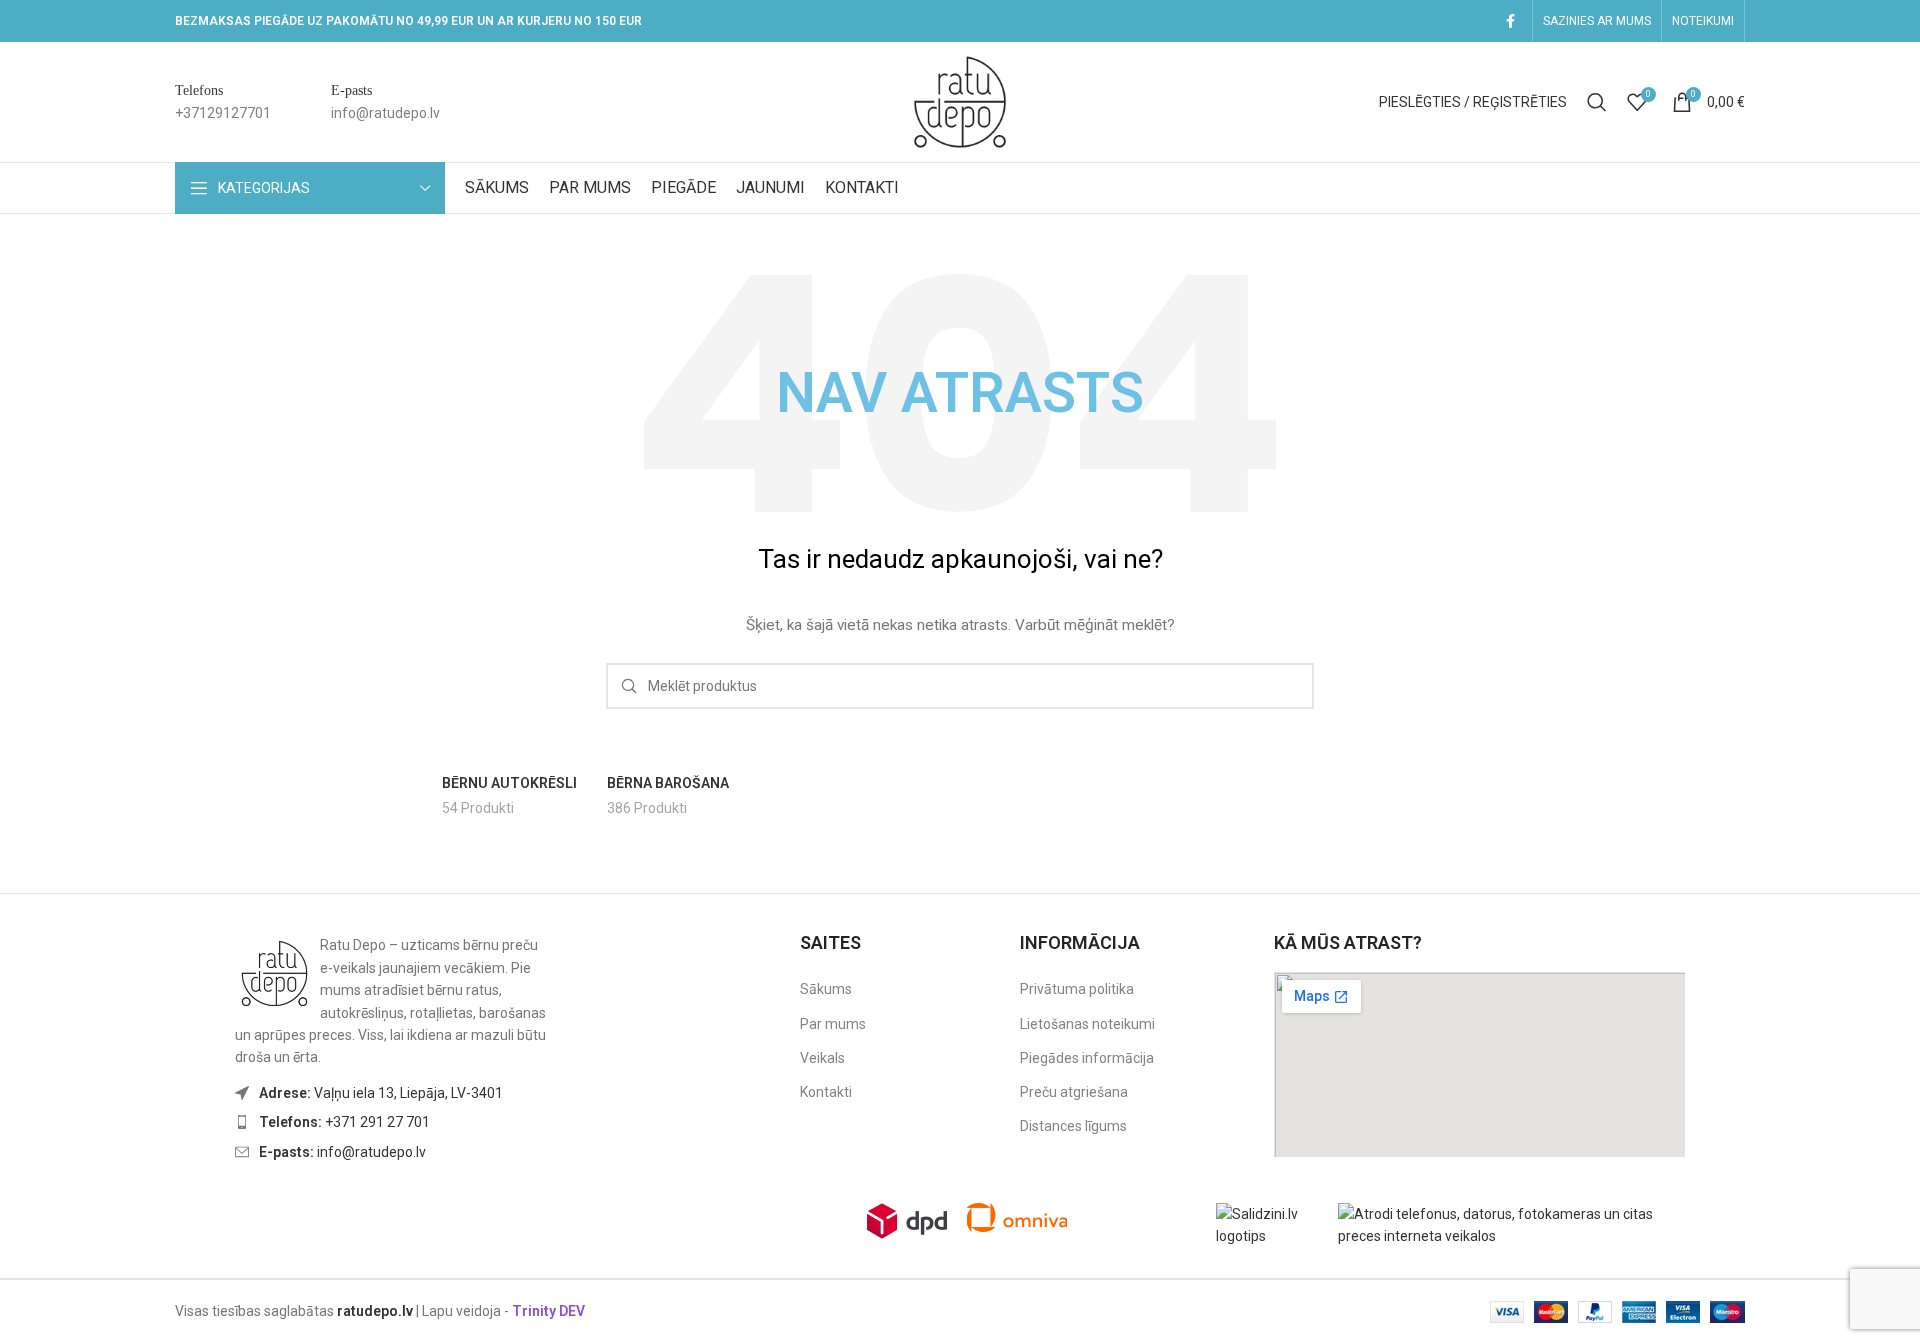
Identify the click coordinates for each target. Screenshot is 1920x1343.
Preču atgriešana (1074, 1092)
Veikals (822, 1058)
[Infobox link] (223, 102)
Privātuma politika (1077, 989)
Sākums (826, 989)
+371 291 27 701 (344, 1122)
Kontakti (826, 1092)
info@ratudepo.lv (342, 1152)
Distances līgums (1073, 1126)
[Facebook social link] (1510, 21)
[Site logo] (960, 101)
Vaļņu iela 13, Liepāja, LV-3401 (381, 1093)
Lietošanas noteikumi (1087, 1024)
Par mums (833, 1024)
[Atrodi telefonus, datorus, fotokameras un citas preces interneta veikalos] (1516, 1224)
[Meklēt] (1597, 102)
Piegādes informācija (1087, 1058)
